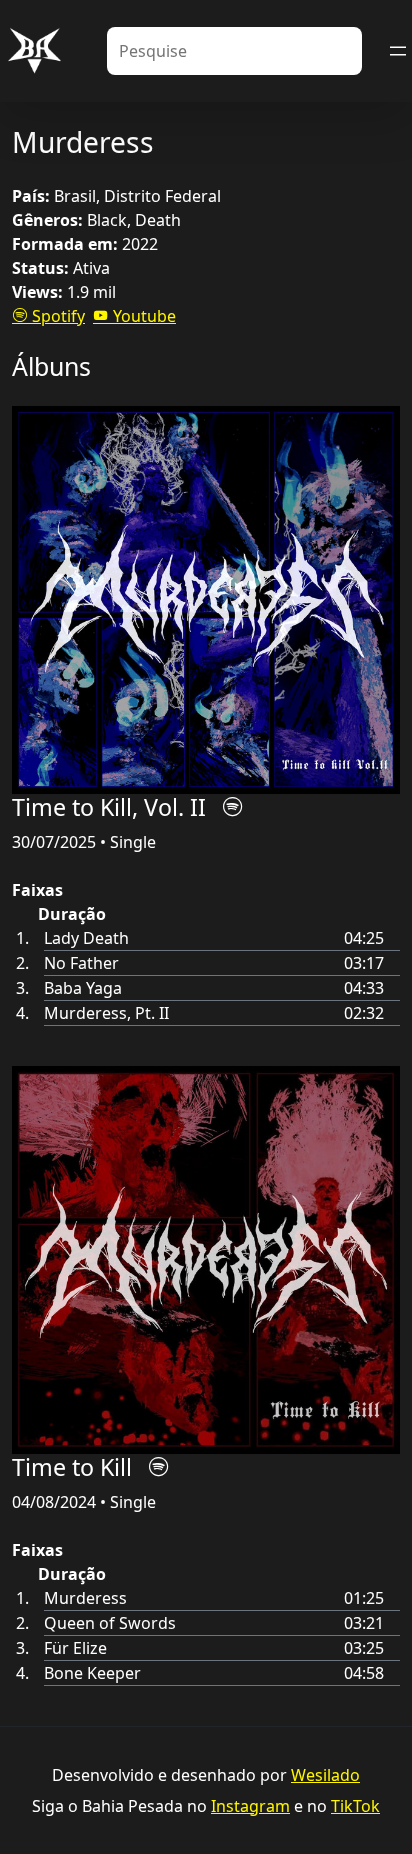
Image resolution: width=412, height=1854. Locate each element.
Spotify (56, 316)
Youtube (142, 316)
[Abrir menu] (398, 51)
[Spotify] (233, 807)
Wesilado (325, 1775)
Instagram (250, 1806)
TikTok (355, 1806)
